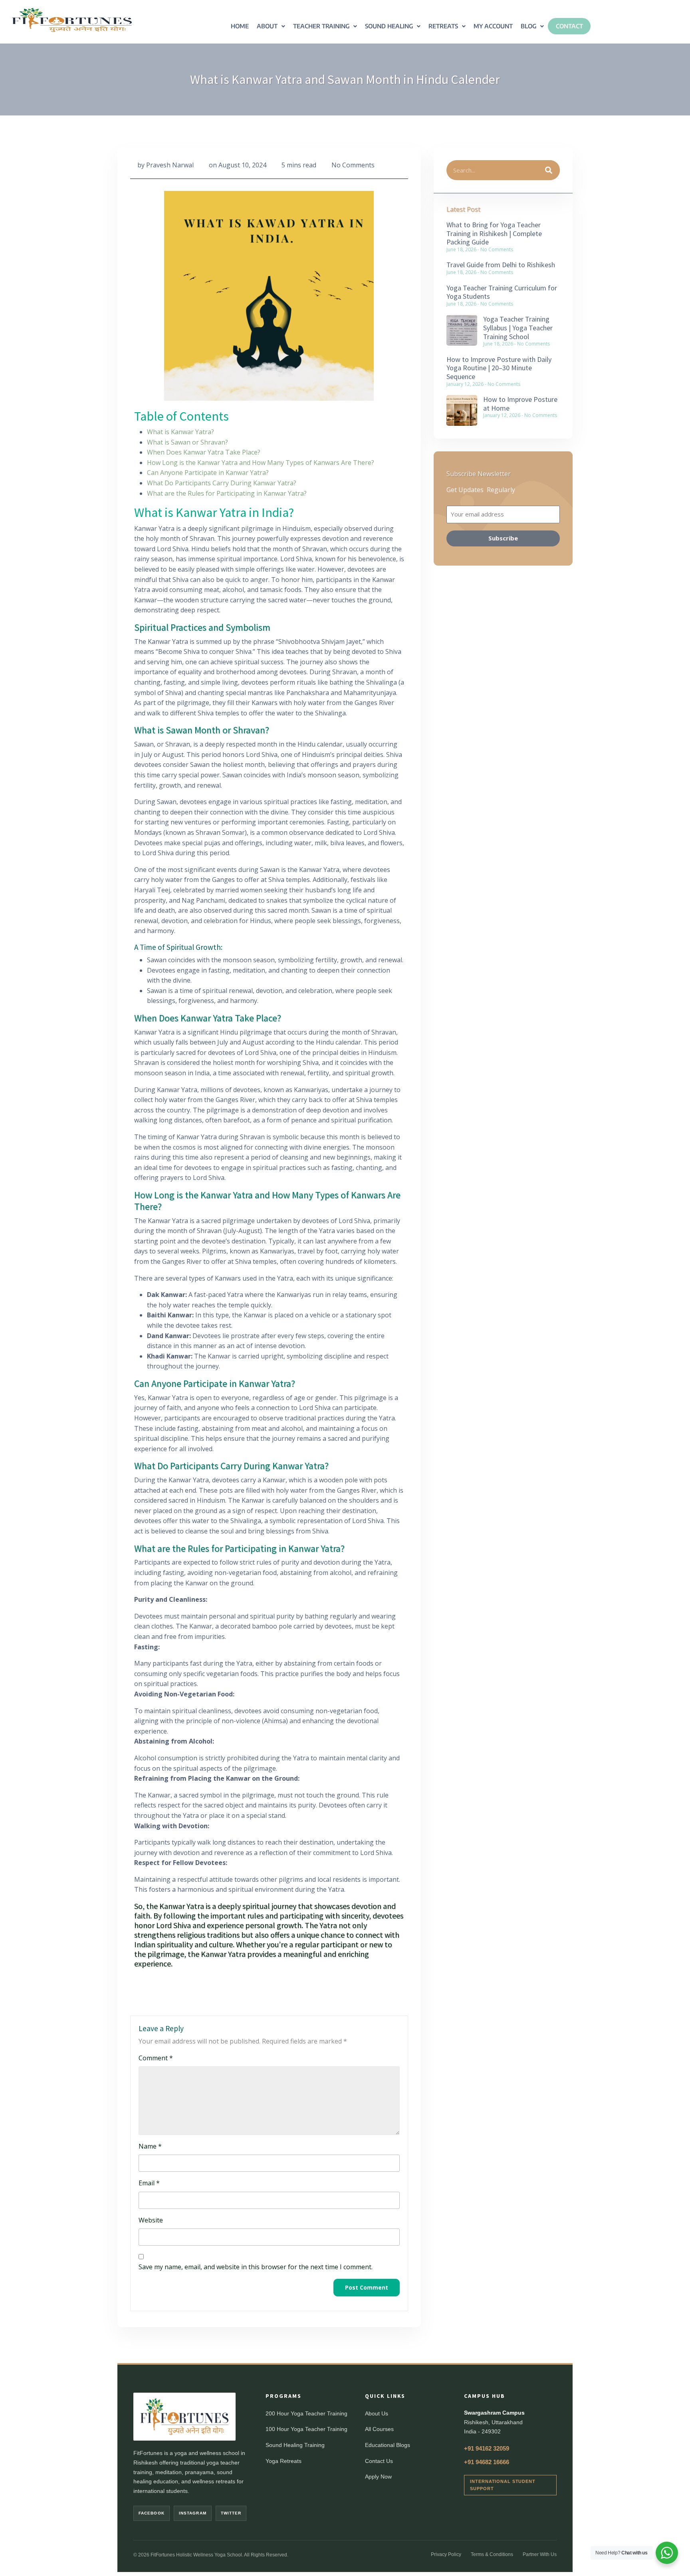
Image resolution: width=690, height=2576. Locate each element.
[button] (271, 26)
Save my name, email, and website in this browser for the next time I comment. (256, 2267)
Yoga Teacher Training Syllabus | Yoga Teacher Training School (518, 328)
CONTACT (569, 26)
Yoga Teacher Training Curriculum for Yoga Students (502, 292)
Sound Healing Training (295, 2445)
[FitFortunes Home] (184, 2417)
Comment (156, 2058)
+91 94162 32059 (487, 2448)
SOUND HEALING (389, 26)
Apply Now (378, 2477)
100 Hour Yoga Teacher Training (306, 2429)
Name (150, 2146)
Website (151, 2220)
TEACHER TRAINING (321, 26)
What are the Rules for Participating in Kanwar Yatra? (227, 493)
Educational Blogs (388, 2445)
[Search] (549, 170)
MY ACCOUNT (493, 26)
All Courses (379, 2429)
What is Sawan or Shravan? (187, 442)
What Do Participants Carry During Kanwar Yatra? (222, 483)
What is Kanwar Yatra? (180, 432)
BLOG (528, 26)
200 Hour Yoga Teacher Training (306, 2413)
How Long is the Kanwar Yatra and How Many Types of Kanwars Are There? (261, 463)
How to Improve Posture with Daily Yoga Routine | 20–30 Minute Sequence (499, 368)
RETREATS (443, 26)
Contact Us (379, 2461)
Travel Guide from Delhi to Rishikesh (501, 265)
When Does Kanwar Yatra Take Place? (204, 452)
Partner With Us (540, 2554)
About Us (377, 2413)
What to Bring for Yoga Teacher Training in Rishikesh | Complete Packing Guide (494, 233)
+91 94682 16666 (487, 2462)
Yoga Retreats (284, 2461)
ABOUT (267, 26)
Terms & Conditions (492, 2554)
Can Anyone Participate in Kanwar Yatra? (208, 473)
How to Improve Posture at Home (520, 404)
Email (149, 2183)
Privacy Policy (446, 2554)
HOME (240, 26)
